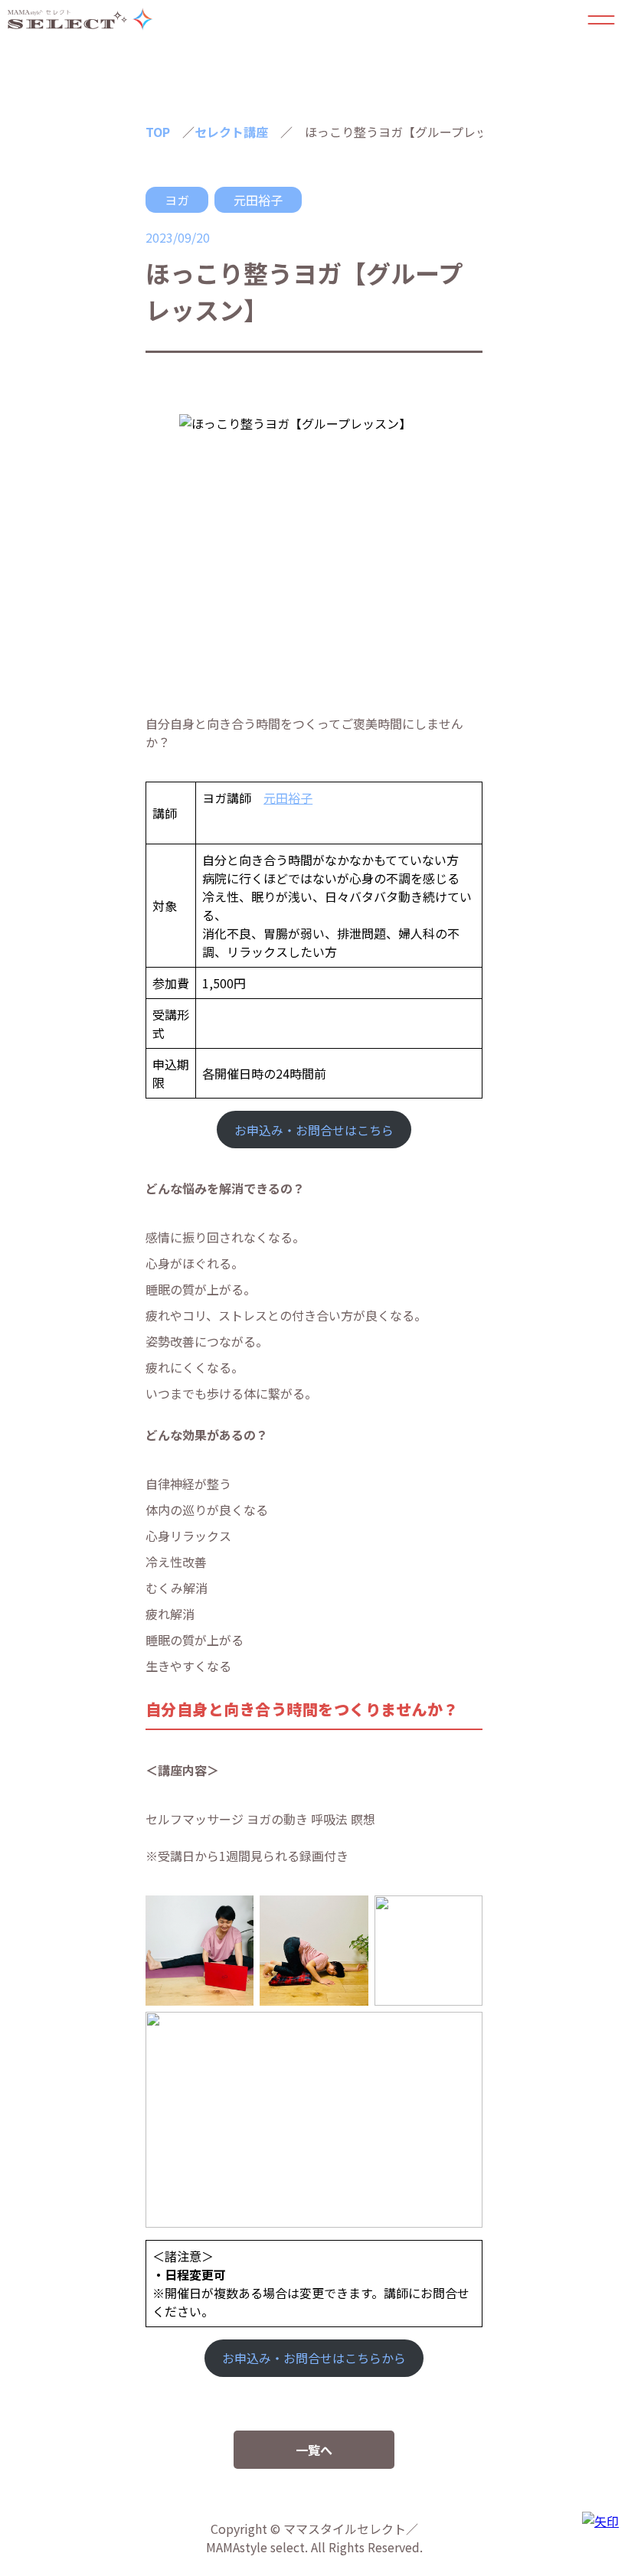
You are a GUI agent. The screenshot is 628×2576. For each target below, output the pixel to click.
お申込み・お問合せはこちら (314, 1130)
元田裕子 (258, 200)
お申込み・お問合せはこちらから (314, 2358)
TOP (158, 132)
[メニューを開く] (601, 19)
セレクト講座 (231, 132)
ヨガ (177, 200)
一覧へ (314, 2450)
